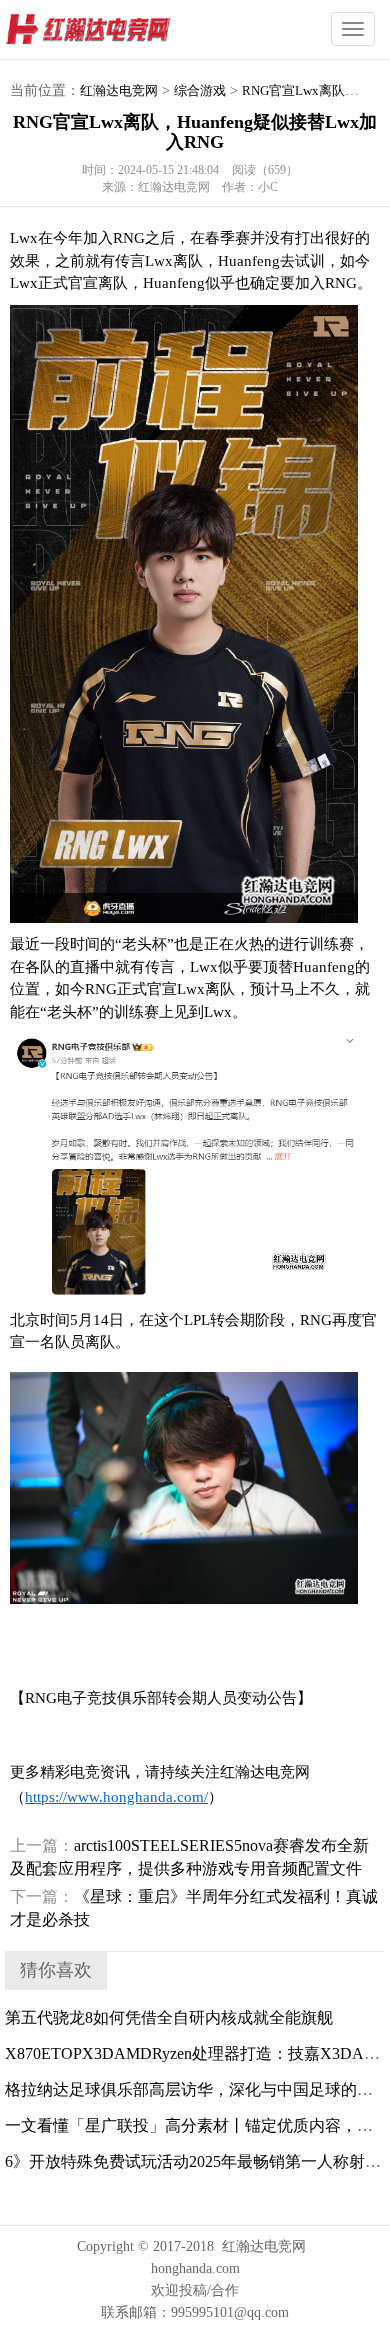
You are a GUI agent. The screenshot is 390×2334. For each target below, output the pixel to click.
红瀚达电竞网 (125, 30)
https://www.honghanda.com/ (116, 1797)
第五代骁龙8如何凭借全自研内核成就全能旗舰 (169, 2017)
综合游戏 (200, 90)
